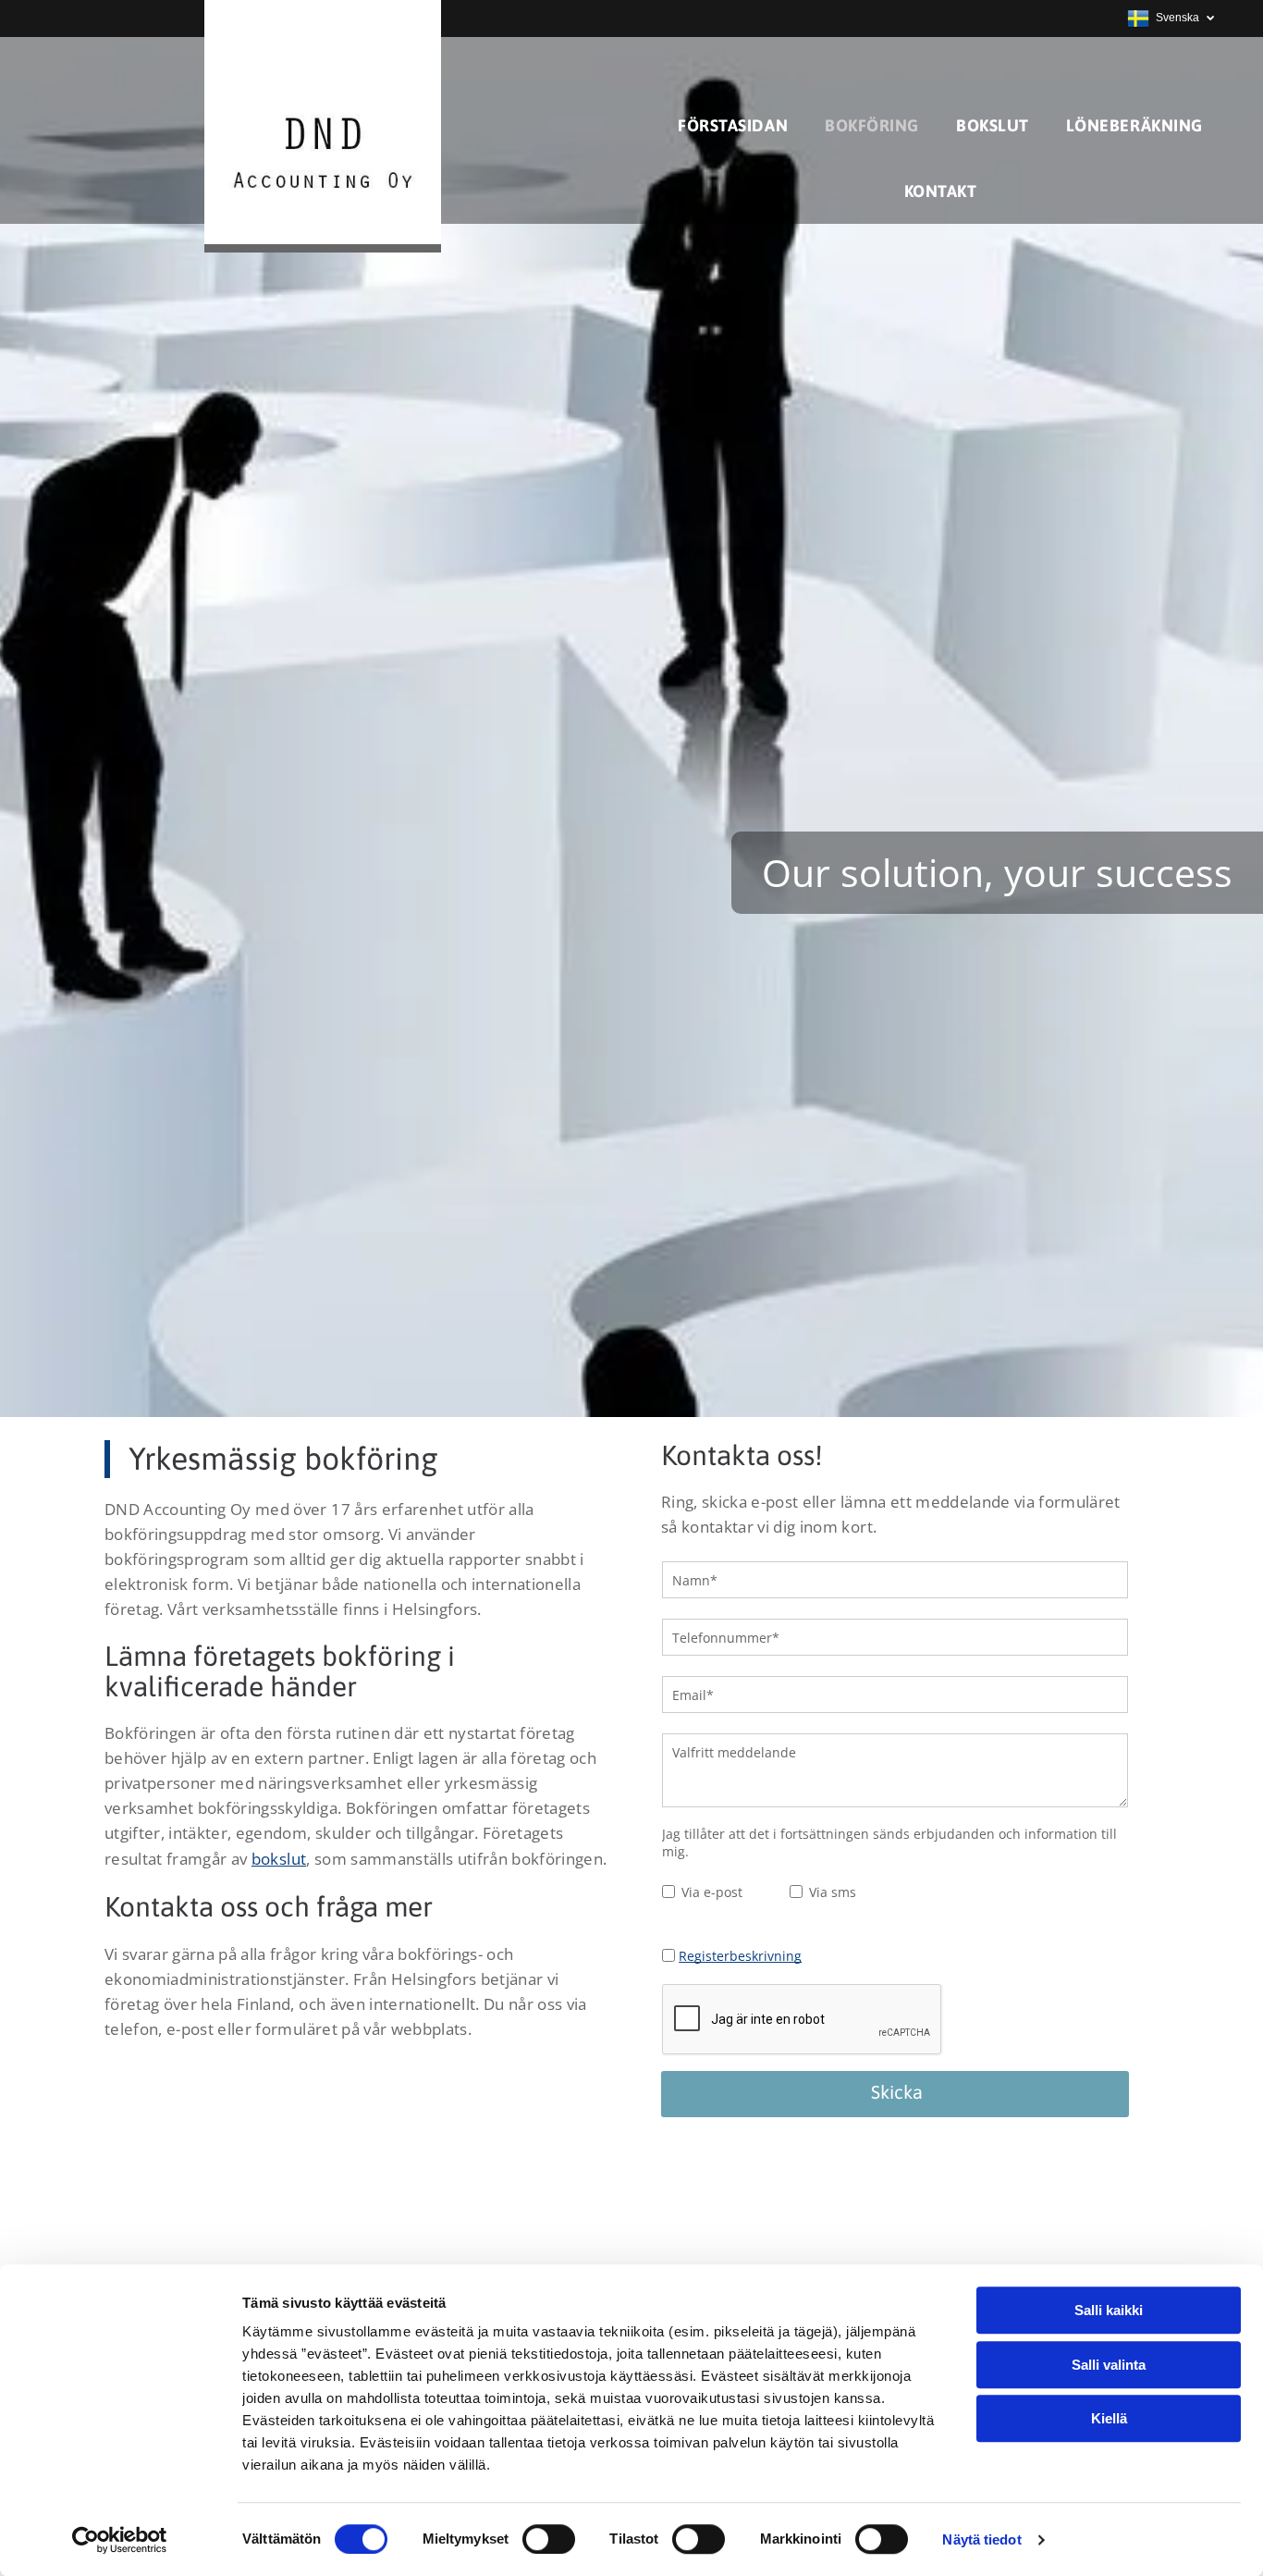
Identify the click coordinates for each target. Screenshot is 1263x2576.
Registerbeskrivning (740, 1956)
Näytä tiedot (981, 2539)
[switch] (549, 2539)
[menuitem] (733, 125)
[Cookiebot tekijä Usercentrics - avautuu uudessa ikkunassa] (120, 2540)
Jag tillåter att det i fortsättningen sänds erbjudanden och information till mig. (889, 1843)
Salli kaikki (1109, 2310)
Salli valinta (1109, 2365)
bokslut (279, 1859)
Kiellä (1109, 2418)
